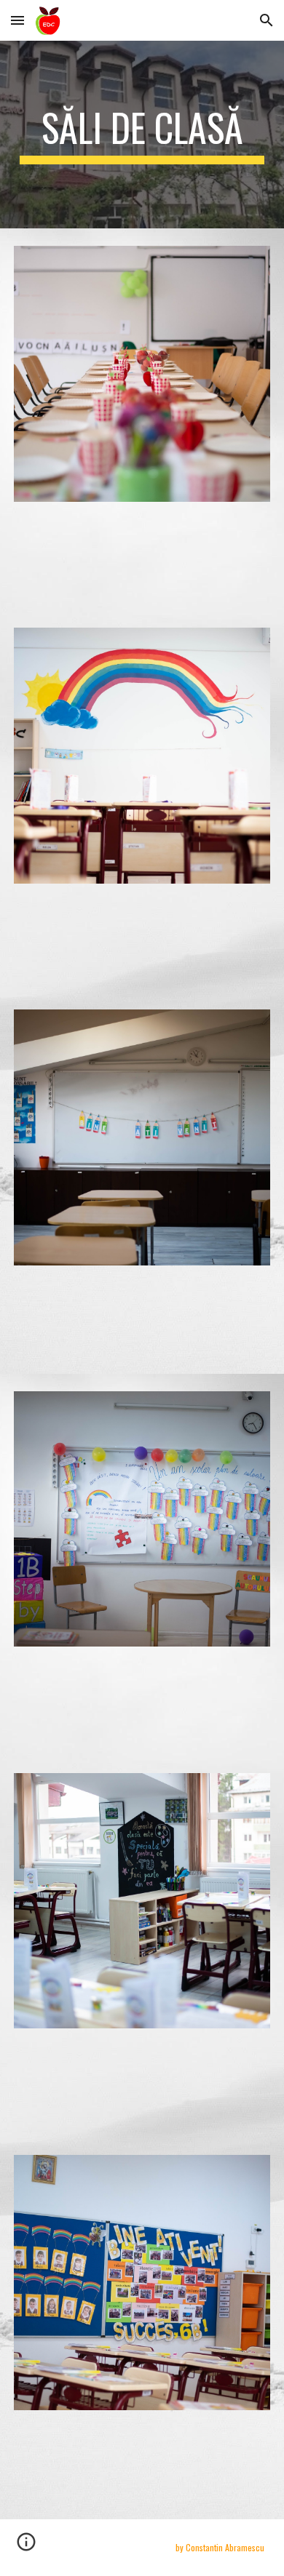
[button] (17, 20)
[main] (142, 135)
